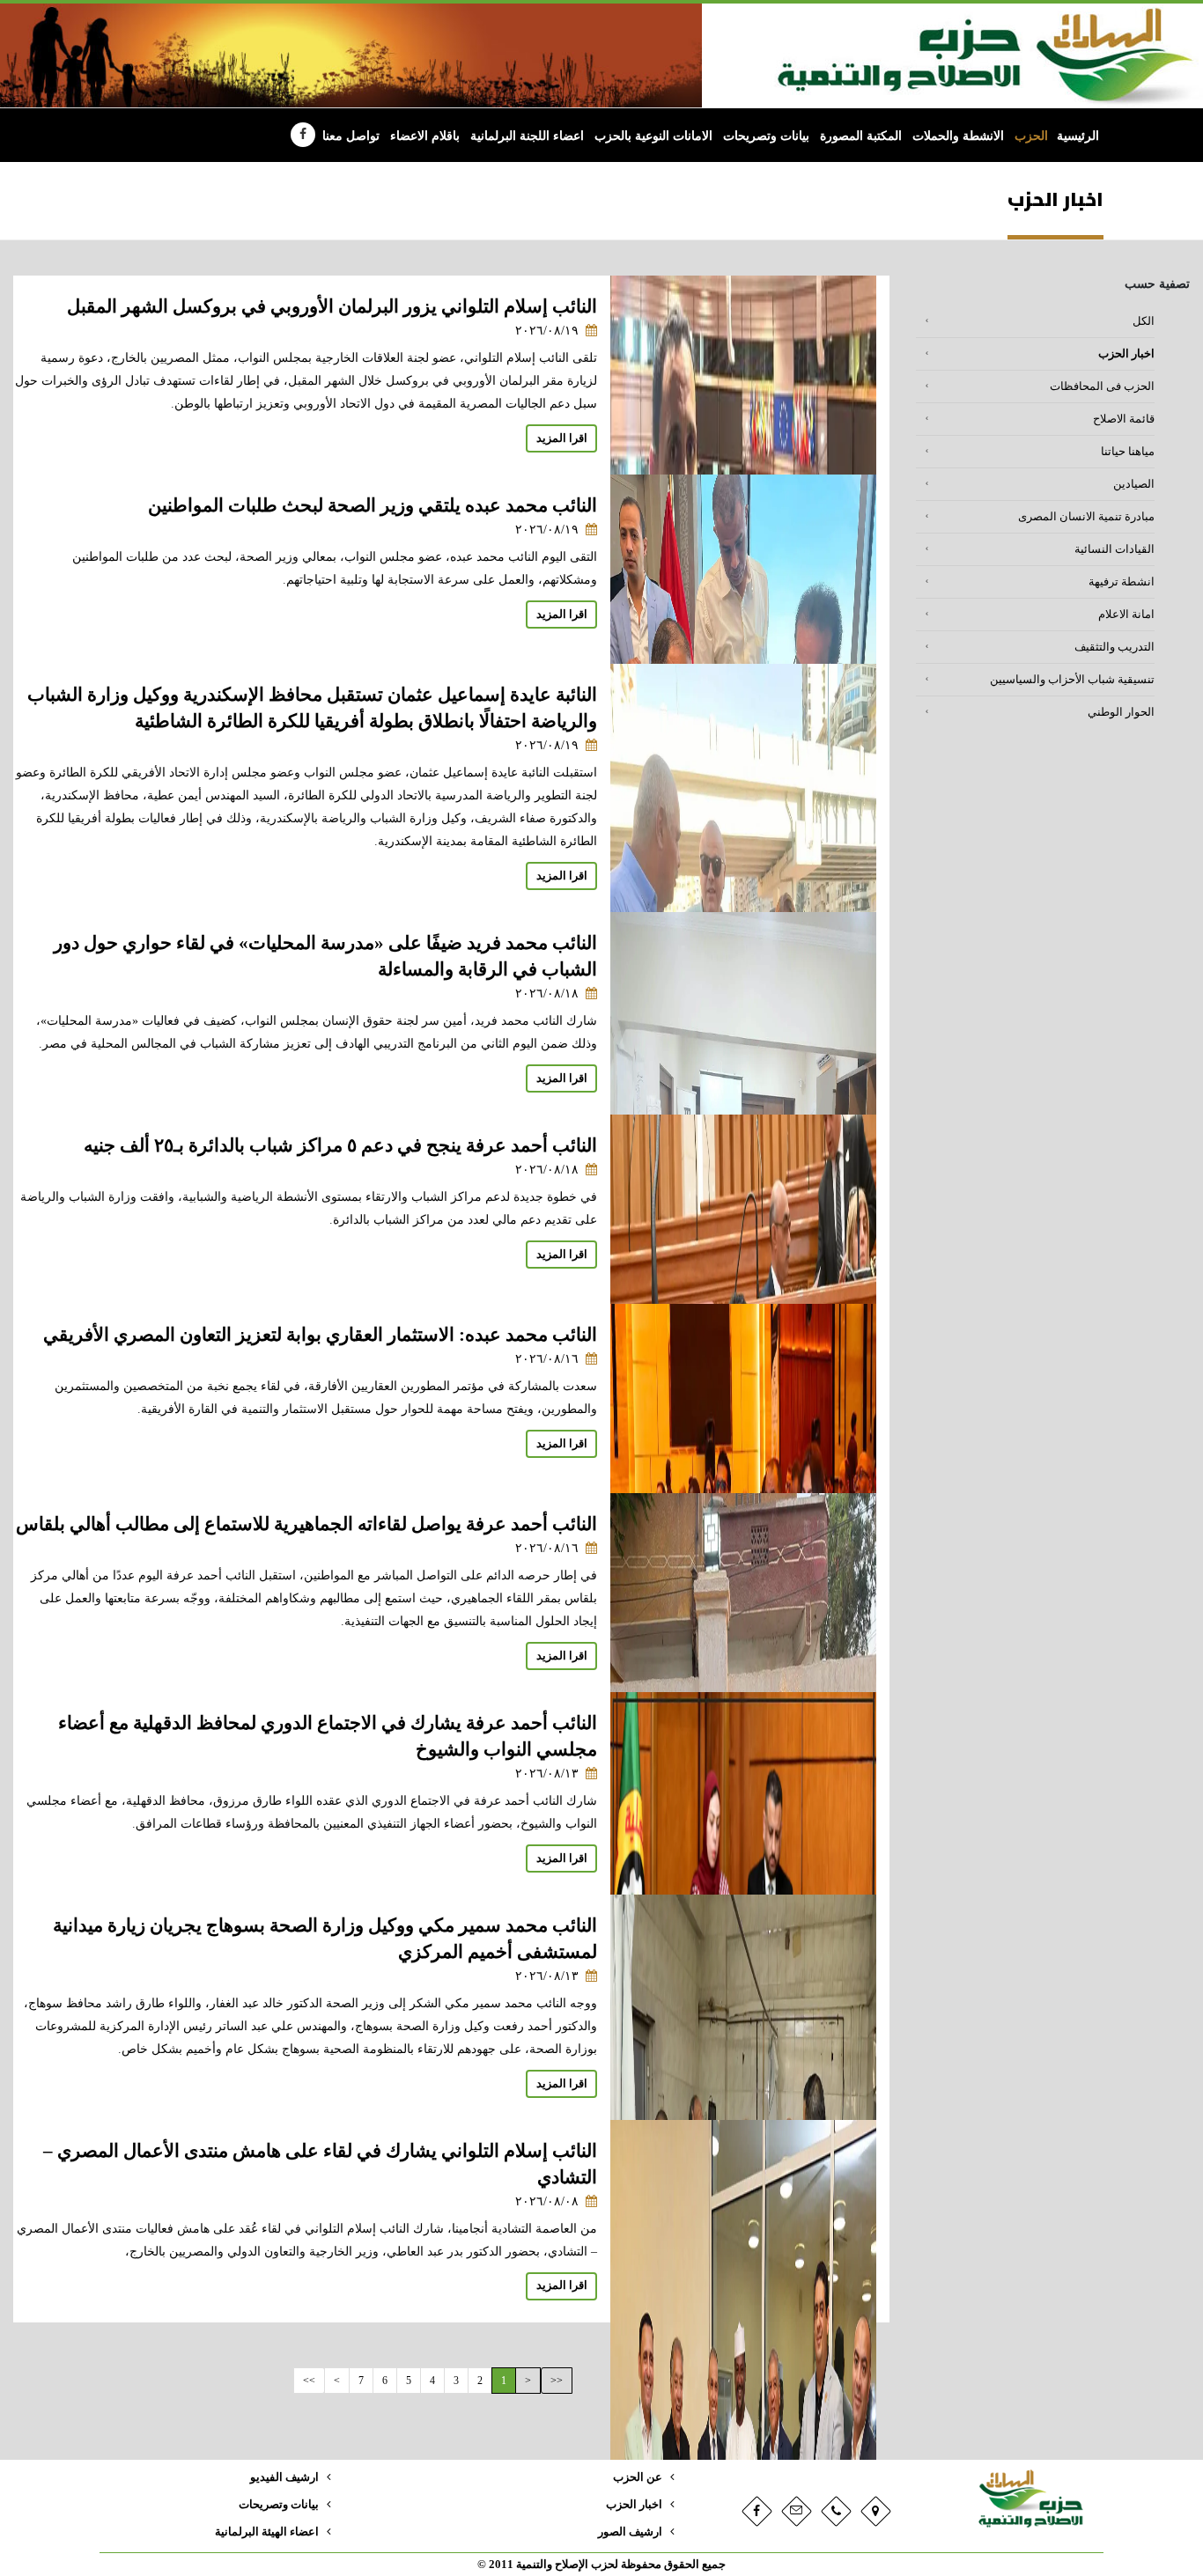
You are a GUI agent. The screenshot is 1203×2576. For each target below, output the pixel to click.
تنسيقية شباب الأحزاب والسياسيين (1072, 680)
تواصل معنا (351, 136)
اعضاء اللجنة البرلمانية (527, 136)
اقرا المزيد (562, 438)
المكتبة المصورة (861, 136)
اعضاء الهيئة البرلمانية (267, 2532)
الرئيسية (1078, 136)
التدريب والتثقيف (1114, 647)
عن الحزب (638, 2477)
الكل (1144, 321)
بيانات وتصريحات (766, 136)
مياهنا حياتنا (1128, 452)
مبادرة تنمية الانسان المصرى (1086, 517)
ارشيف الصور (630, 2532)
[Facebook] (303, 135)
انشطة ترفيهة (1122, 582)
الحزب (1031, 136)
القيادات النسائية (1114, 549)
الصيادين (1134, 484)
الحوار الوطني (1121, 712)
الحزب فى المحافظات (1102, 386)
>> (309, 2381)
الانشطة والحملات (958, 136)
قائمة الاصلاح (1124, 419)
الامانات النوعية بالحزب (653, 136)
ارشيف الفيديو (284, 2477)
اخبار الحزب (1126, 354)
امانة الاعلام (1126, 615)
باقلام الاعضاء (425, 136)
